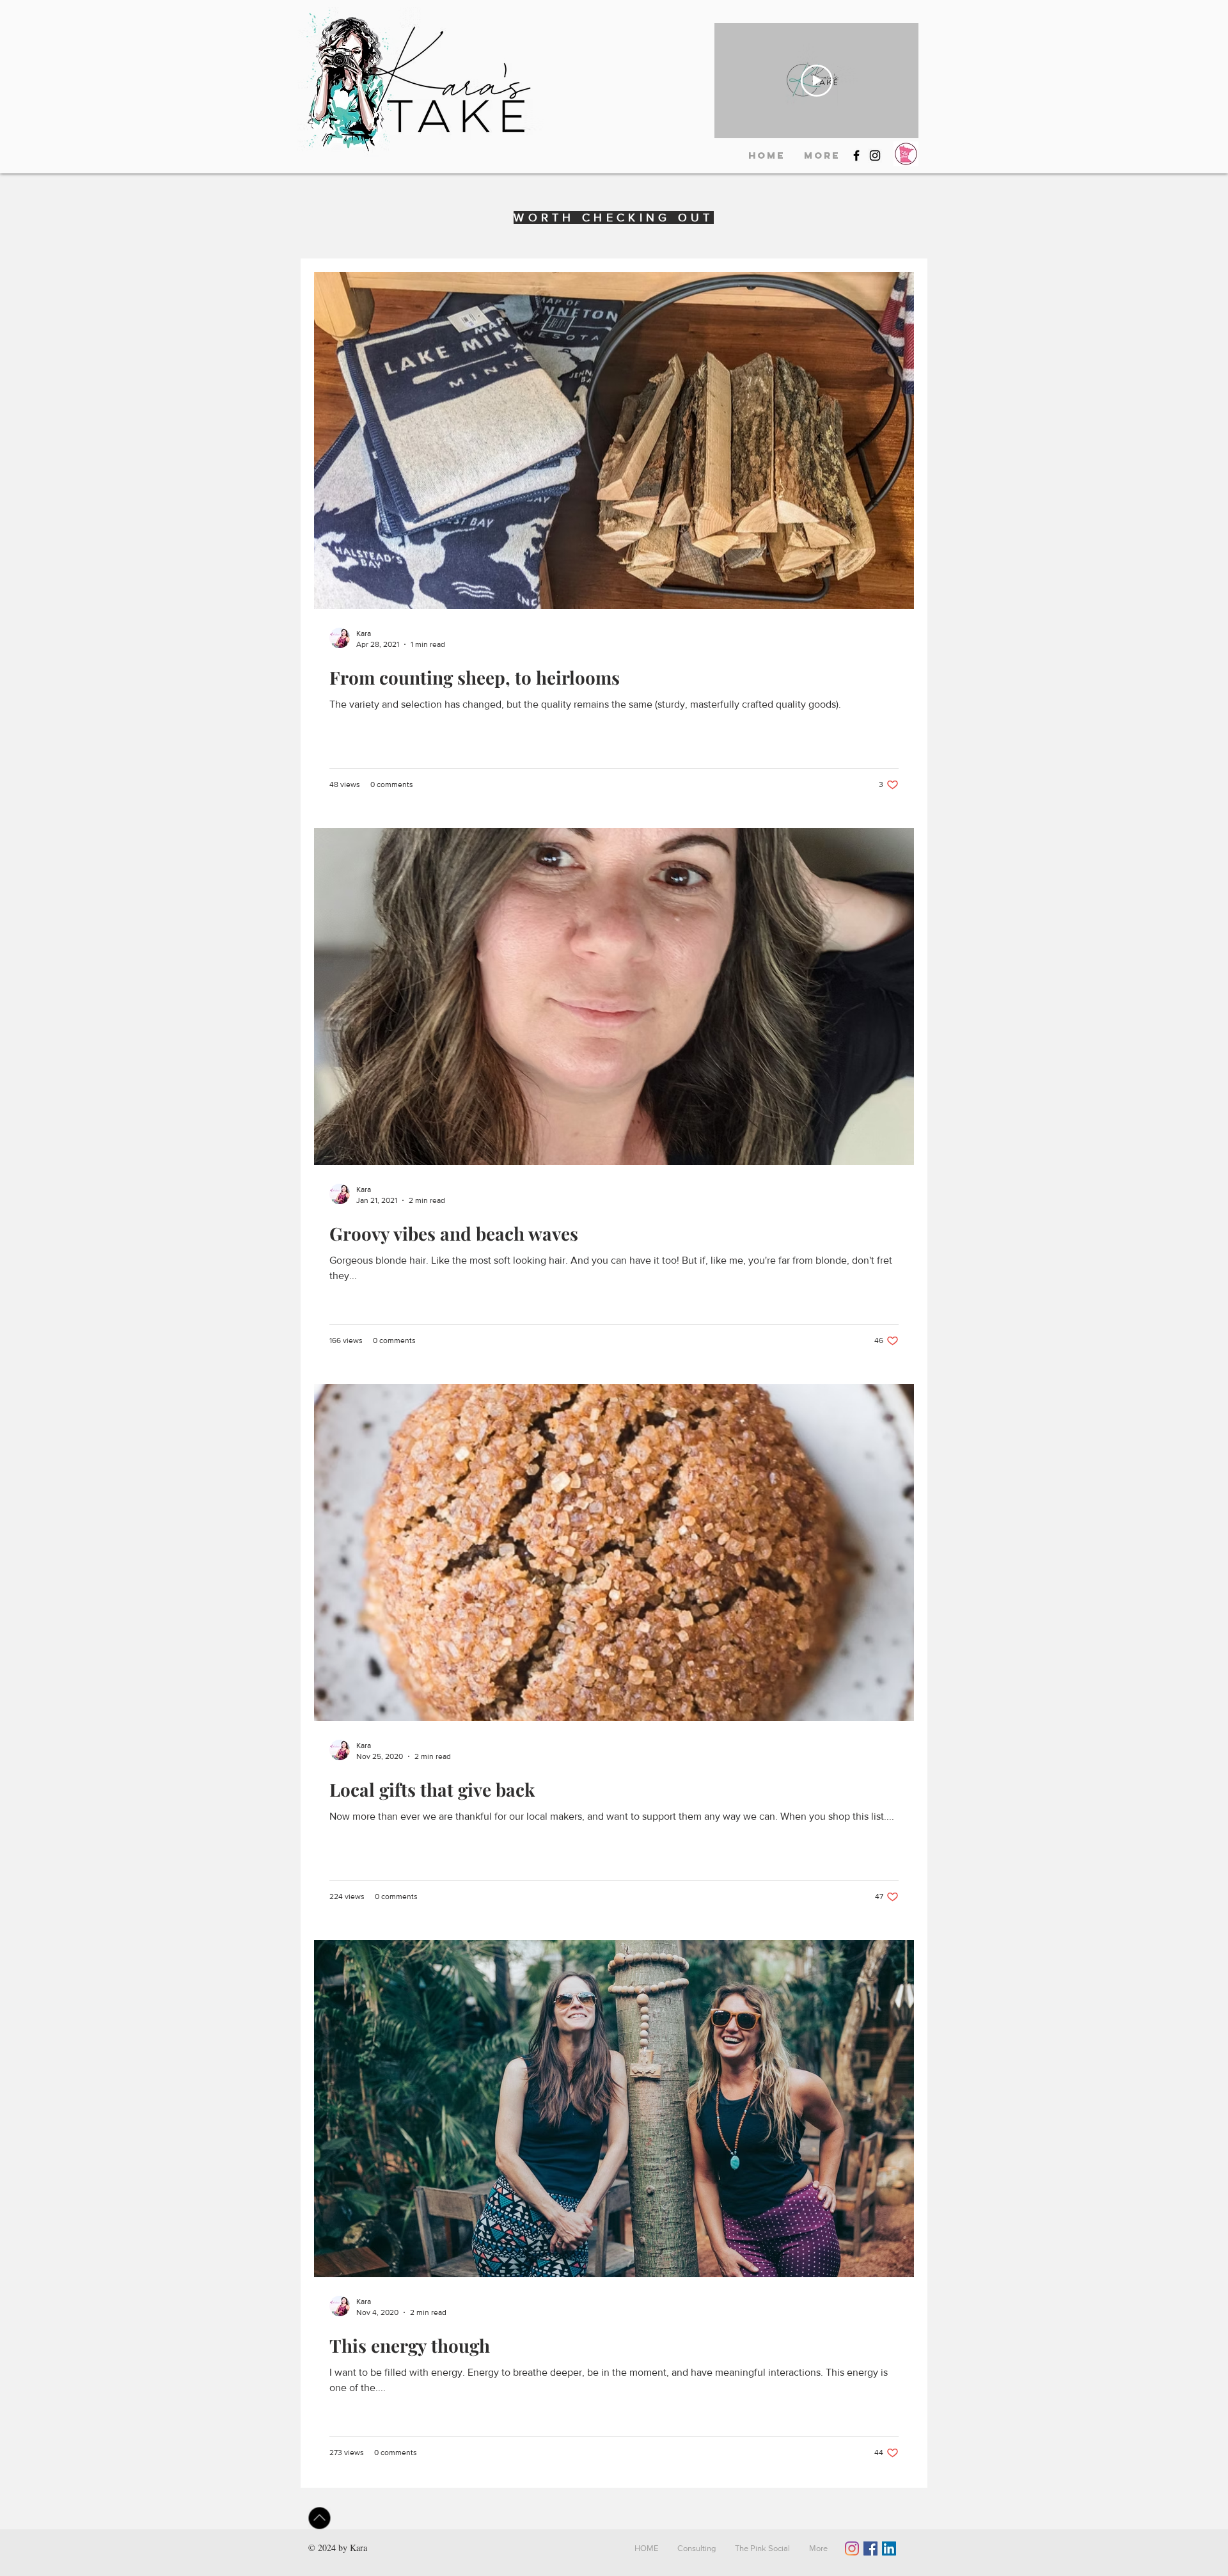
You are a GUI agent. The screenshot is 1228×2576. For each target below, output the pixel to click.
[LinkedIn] (889, 2548)
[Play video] (817, 81)
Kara (358, 2548)
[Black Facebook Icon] (856, 155)
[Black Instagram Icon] (875, 155)
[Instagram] (852, 2548)
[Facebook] (870, 2548)
